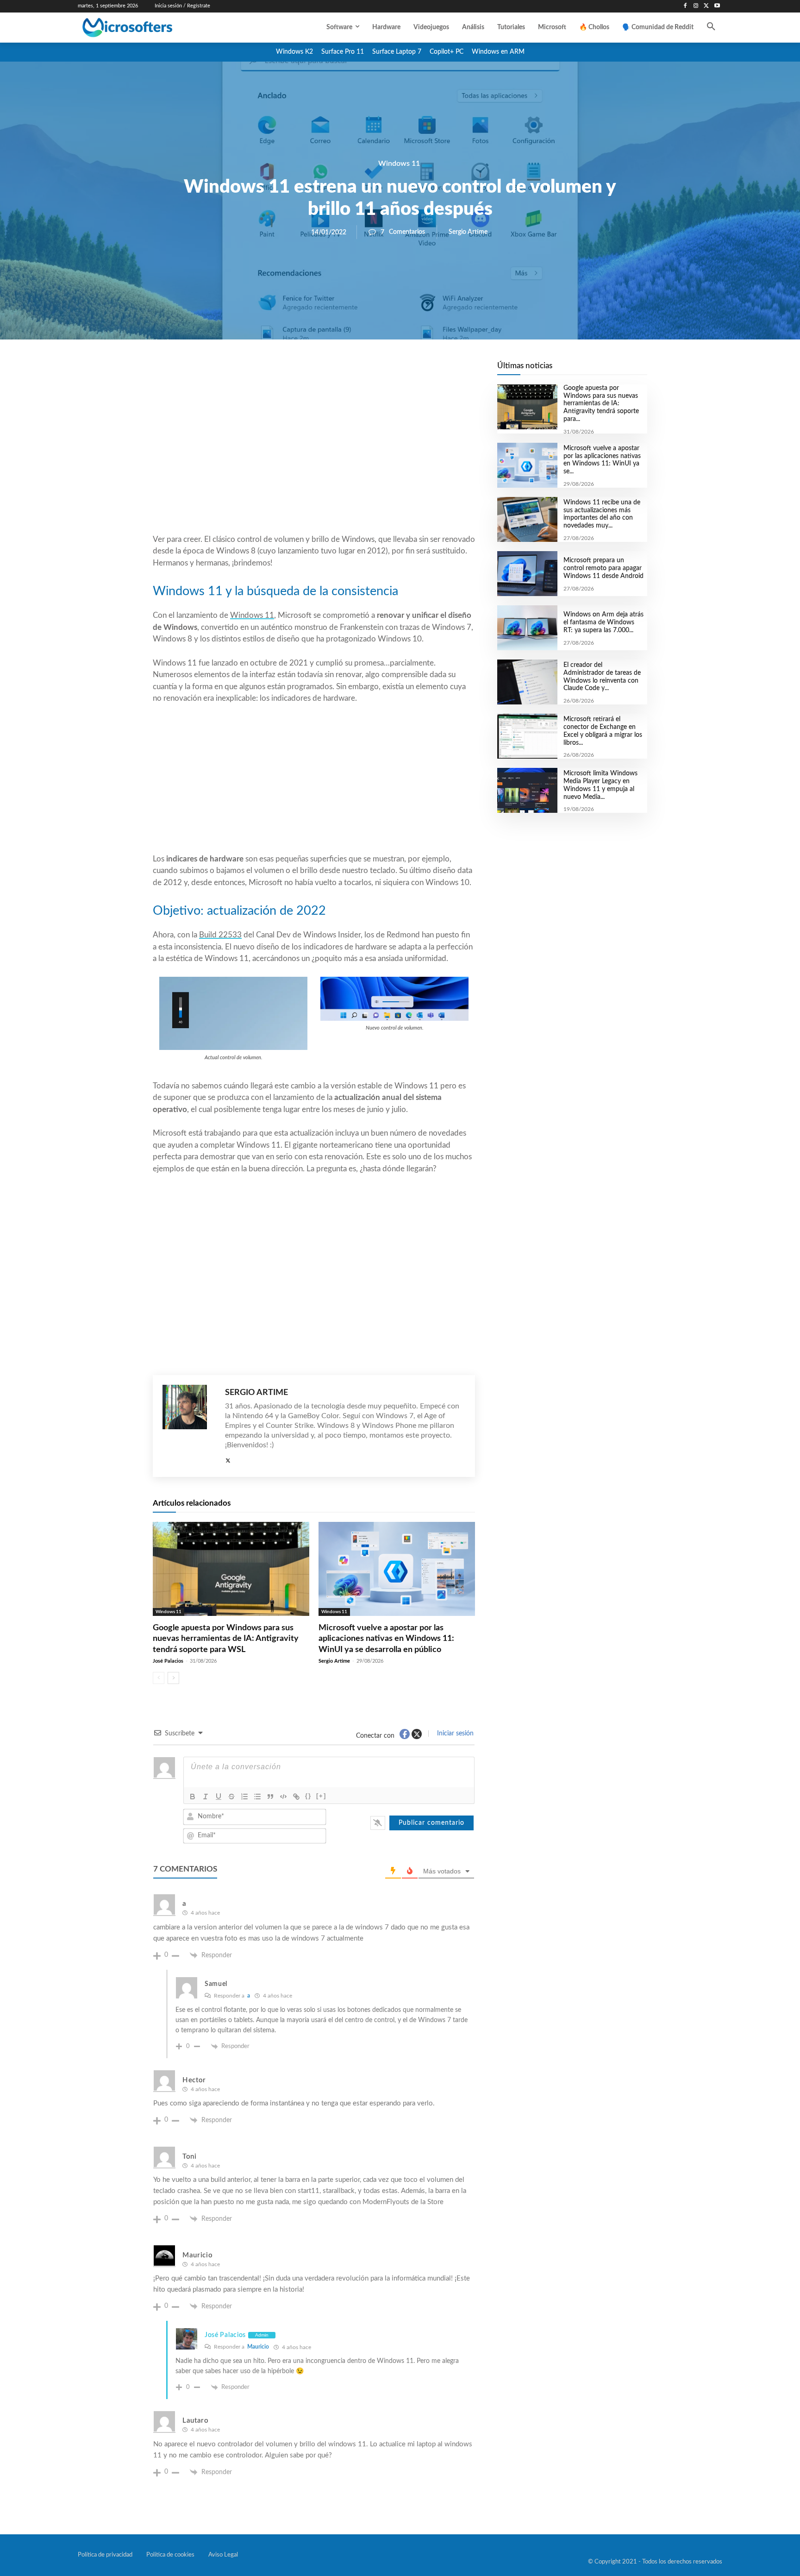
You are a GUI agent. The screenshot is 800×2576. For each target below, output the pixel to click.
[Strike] (231, 1797)
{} (308, 1796)
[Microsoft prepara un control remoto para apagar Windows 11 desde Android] (527, 574)
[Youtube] (717, 6)
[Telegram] (388, 371)
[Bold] (193, 1797)
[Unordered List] (257, 1797)
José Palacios (168, 1661)
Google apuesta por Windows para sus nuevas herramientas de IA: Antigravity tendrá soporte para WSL (226, 1639)
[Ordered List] (244, 1797)
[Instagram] (696, 6)
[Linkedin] (367, 371)
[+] (321, 1796)
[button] (711, 27)
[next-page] (173, 1678)
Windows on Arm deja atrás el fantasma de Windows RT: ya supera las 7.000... (603, 622)
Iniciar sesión (454, 1734)
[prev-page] (159, 1678)
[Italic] (206, 1797)
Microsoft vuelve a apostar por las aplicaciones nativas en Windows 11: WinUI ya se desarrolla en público (386, 1639)
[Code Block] (283, 1797)
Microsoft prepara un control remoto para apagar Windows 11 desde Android (603, 568)
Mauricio (258, 2347)
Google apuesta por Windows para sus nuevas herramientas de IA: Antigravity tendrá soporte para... (601, 404)
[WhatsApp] (345, 371)
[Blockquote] (270, 1797)
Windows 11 (399, 163)
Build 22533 (220, 935)
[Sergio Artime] (189, 1426)
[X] (706, 6)
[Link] (296, 1797)
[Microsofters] (149, 28)
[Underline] (219, 1797)
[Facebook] (685, 6)
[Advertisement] (314, 459)
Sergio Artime (468, 232)
